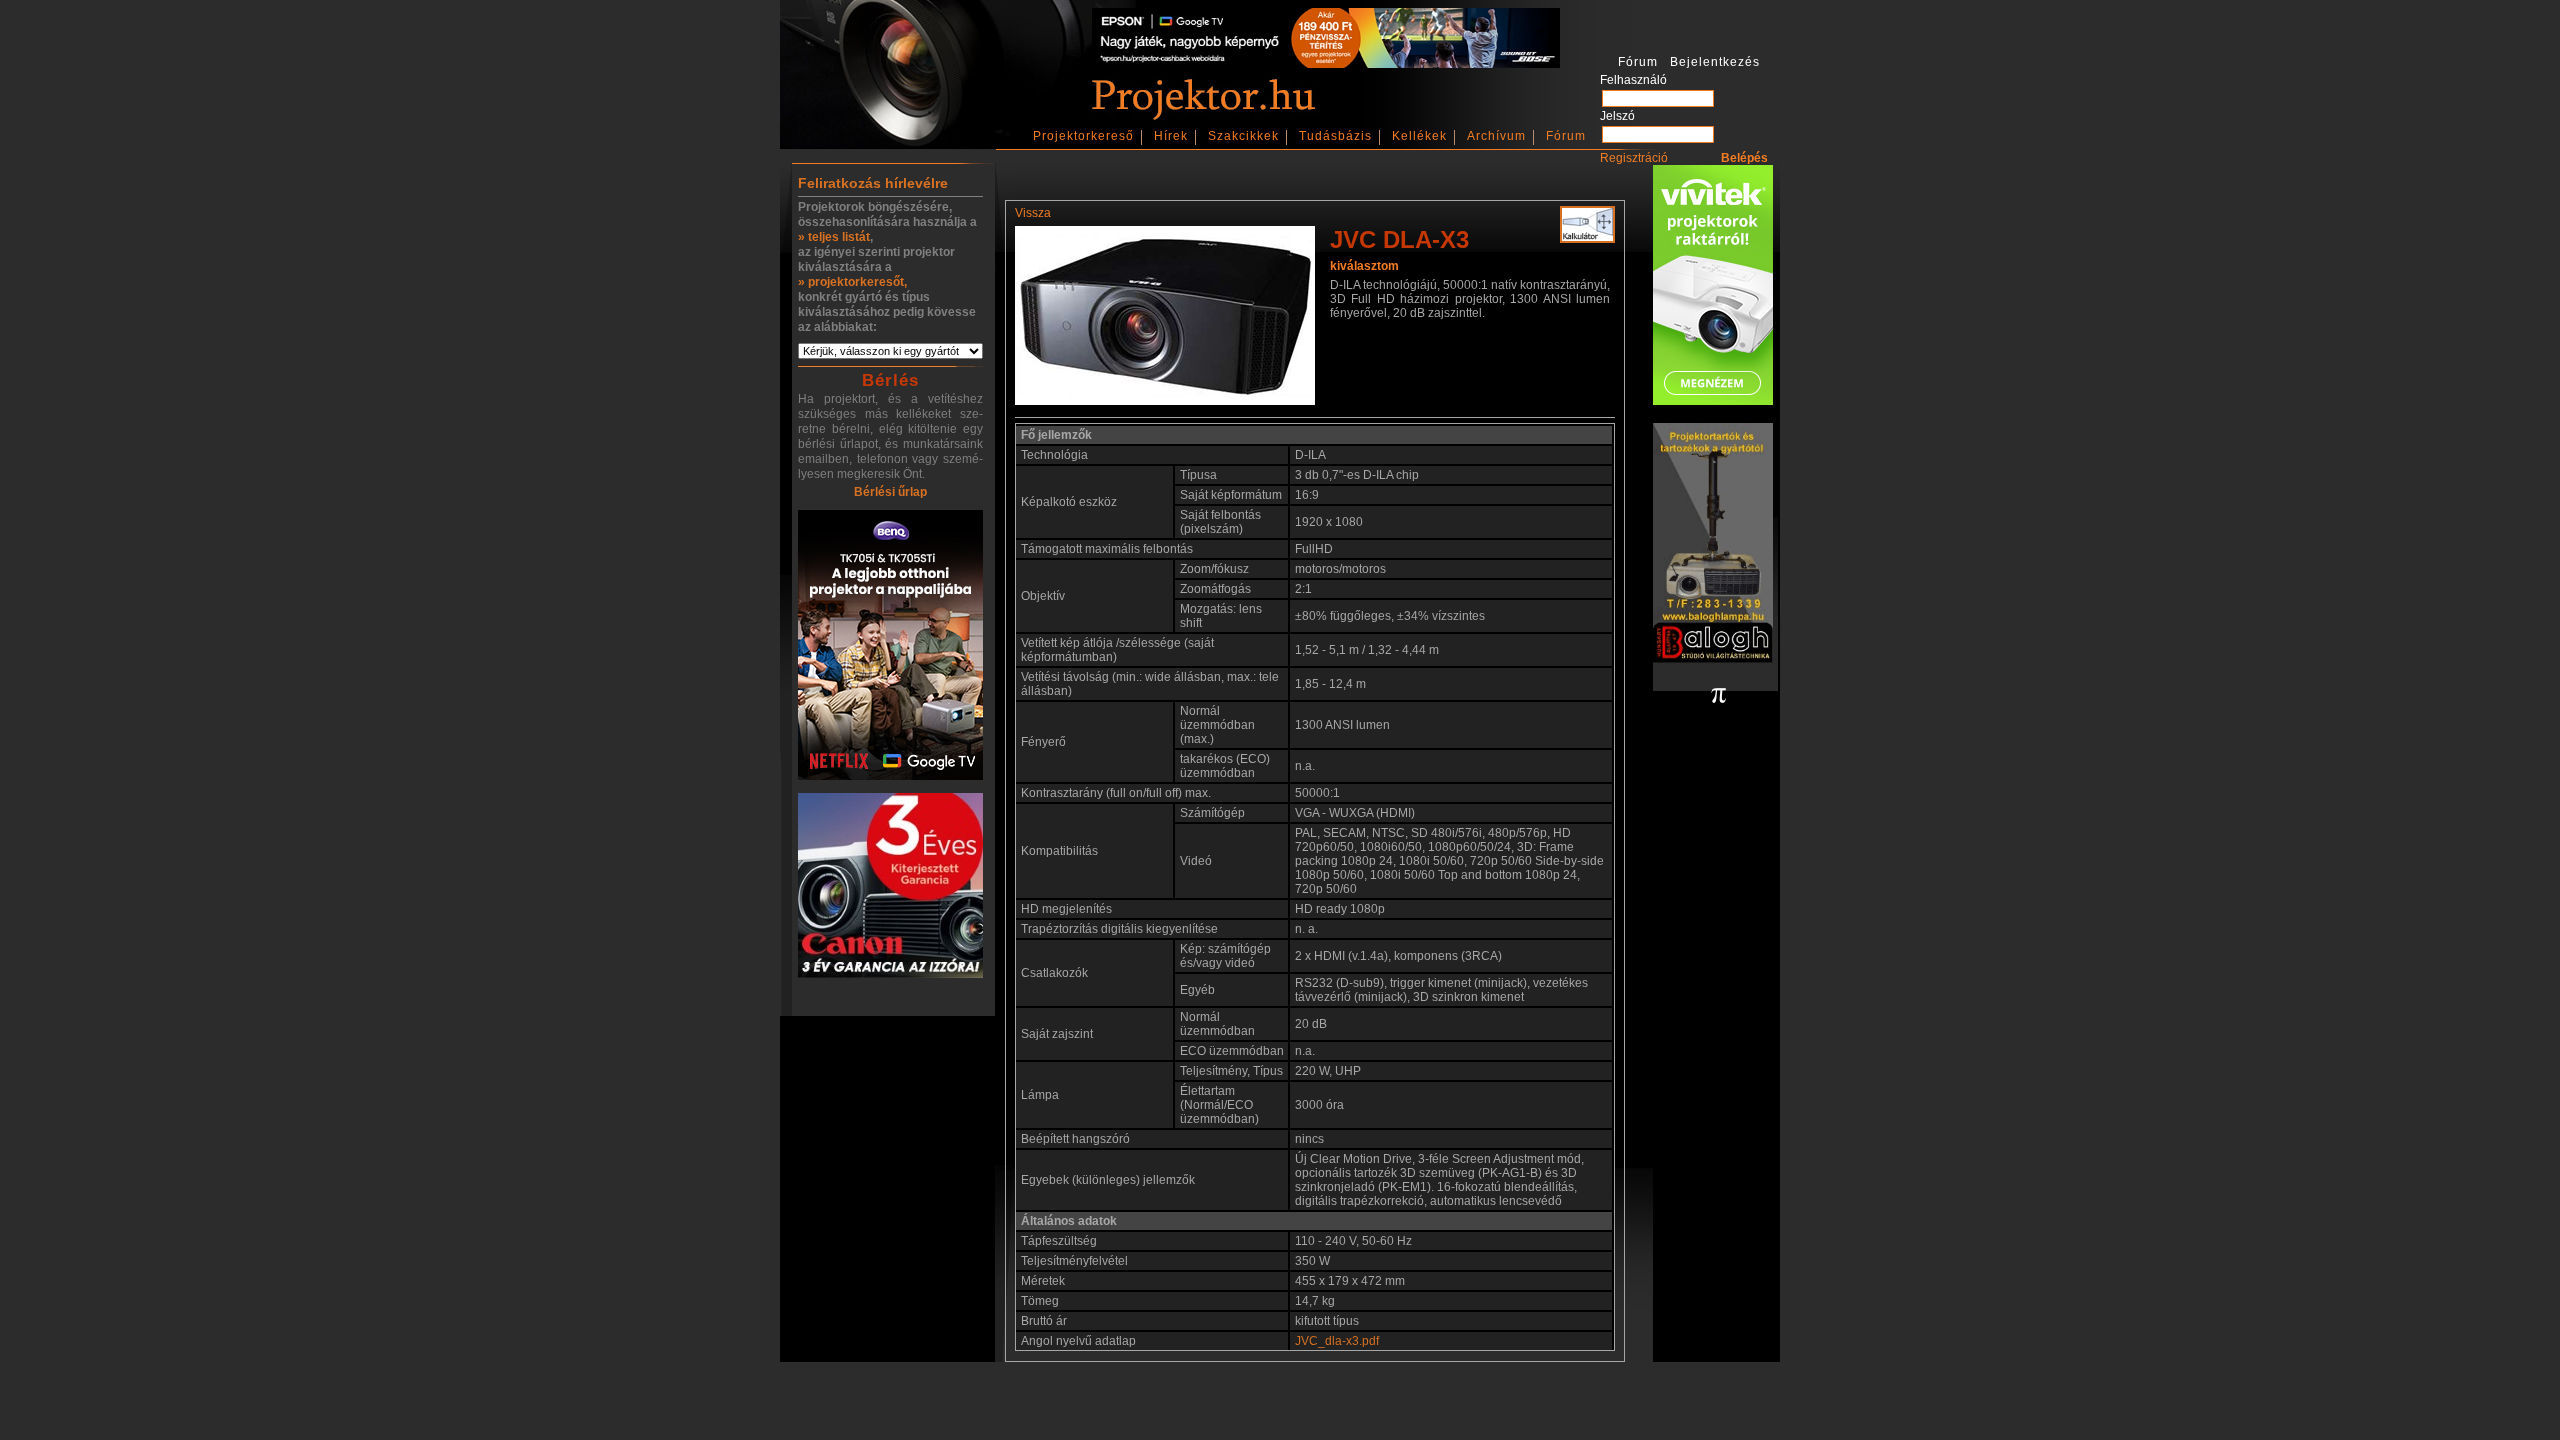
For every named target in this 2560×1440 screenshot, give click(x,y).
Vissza (1033, 213)
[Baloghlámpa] (1713, 544)
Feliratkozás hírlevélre (873, 183)
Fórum (1566, 136)
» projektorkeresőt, (852, 282)
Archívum (1496, 136)
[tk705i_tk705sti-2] (890, 646)
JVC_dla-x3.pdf (1337, 1341)
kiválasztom (1364, 266)
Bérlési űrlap (890, 492)
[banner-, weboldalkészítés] (1718, 697)
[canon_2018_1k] (890, 887)
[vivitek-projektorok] (1713, 286)
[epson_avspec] (1326, 64)
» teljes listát (834, 237)
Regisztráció (1634, 158)
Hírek (1171, 136)
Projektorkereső (1083, 136)
